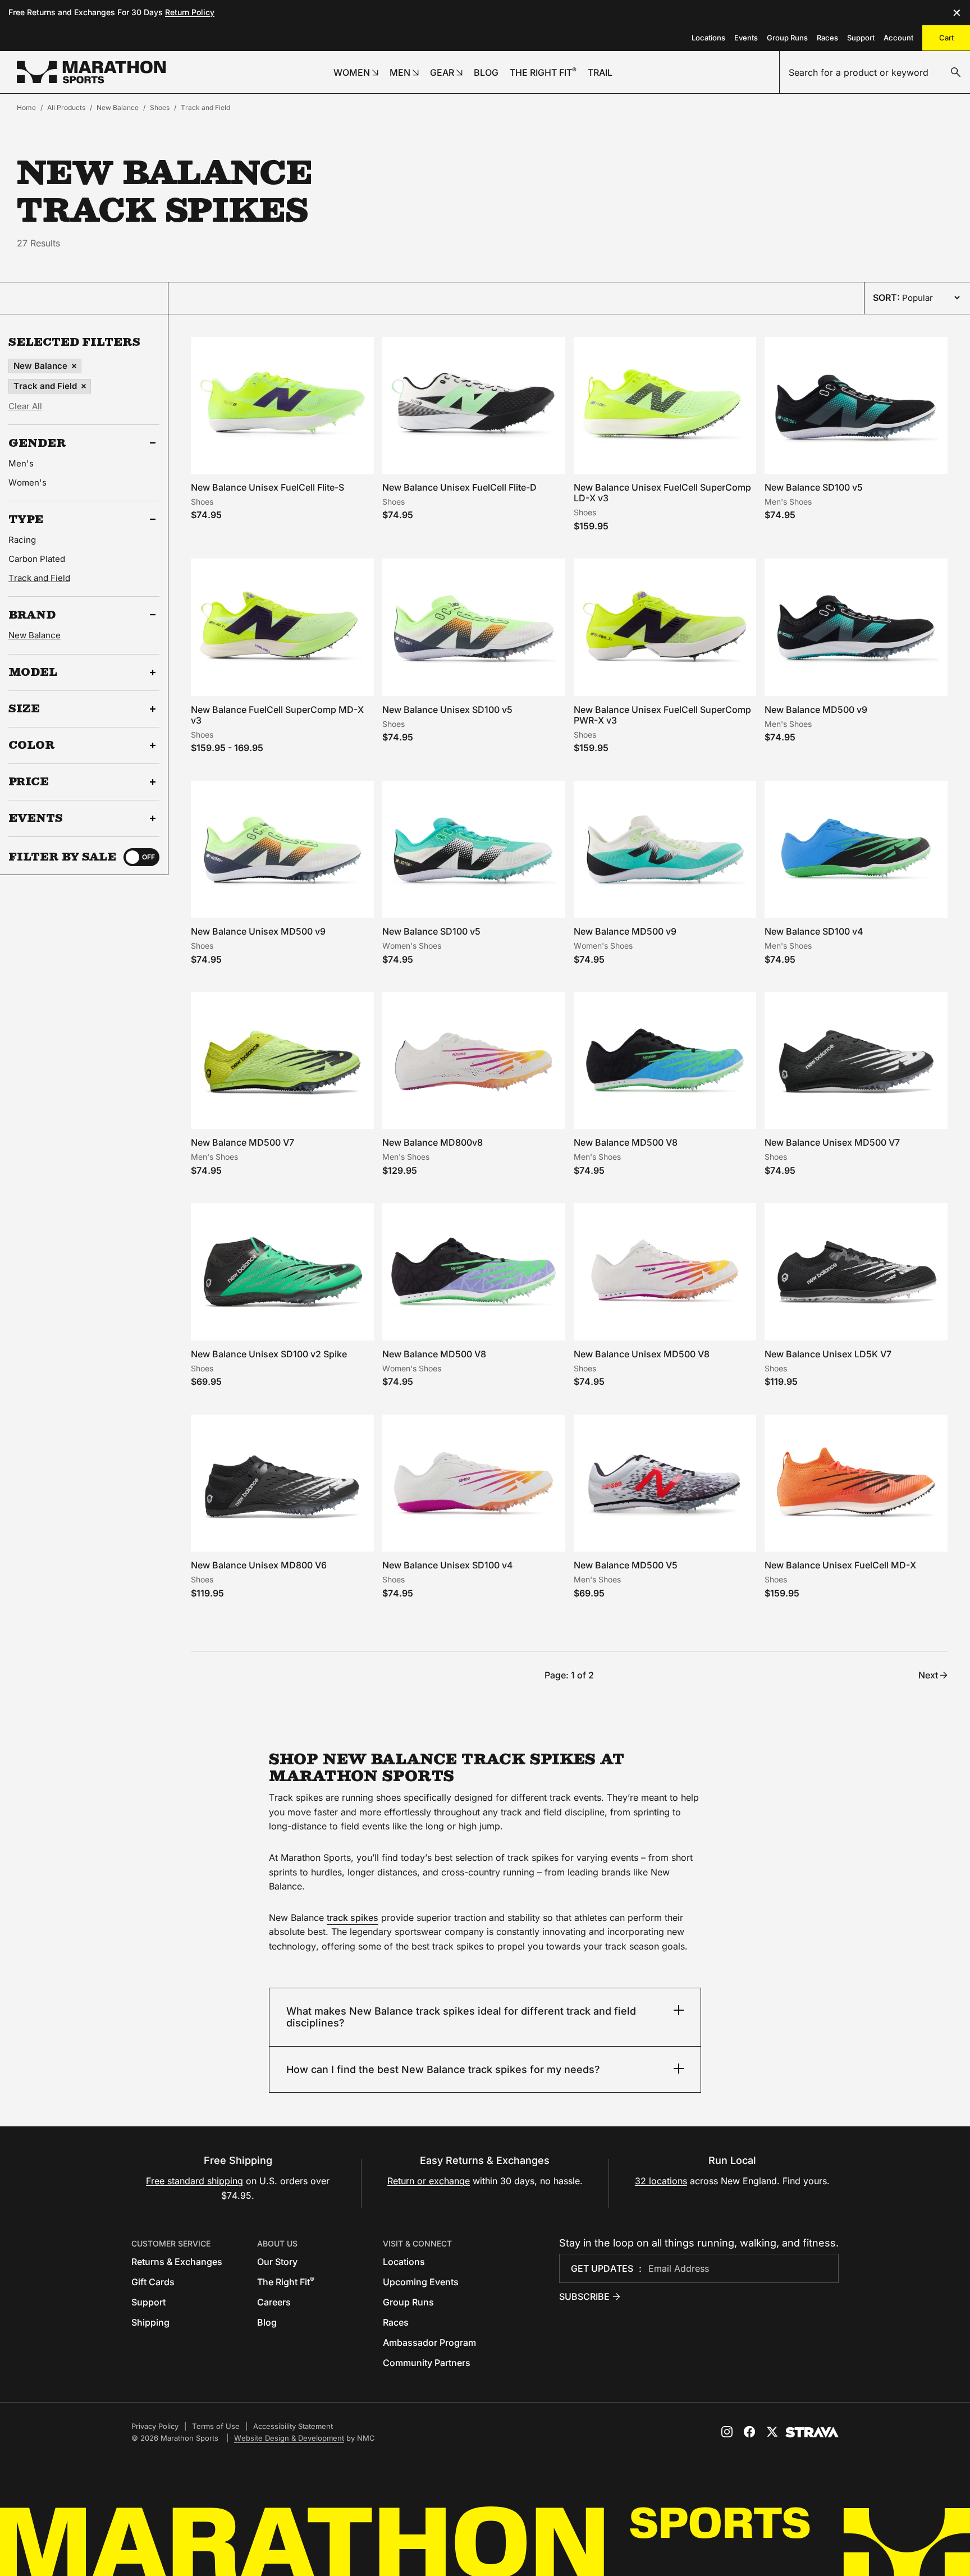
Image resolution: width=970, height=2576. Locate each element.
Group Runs (787, 38)
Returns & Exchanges (177, 2262)
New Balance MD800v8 (433, 1142)
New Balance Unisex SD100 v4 (448, 1565)
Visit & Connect (417, 2243)
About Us (277, 2243)
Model (33, 672)
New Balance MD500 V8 (626, 1142)
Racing (22, 540)
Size (24, 709)
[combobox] (875, 72)
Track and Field (205, 107)
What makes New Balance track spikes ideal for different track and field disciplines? (461, 2017)
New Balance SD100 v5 (814, 487)
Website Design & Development (289, 2438)
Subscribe (584, 2296)
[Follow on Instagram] (727, 2432)
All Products (66, 107)
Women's (28, 482)
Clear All (25, 406)
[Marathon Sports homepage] (91, 72)
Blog (267, 2322)
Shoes (160, 107)
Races (827, 38)
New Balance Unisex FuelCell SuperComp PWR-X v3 (662, 715)
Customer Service (171, 2243)
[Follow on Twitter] (772, 2432)
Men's (21, 463)
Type (26, 519)
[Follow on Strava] (812, 2432)
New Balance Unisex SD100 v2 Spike (269, 1354)
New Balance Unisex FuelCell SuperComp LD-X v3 (662, 493)
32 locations (661, 2181)
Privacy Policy (155, 2426)
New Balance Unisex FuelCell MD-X (840, 1565)
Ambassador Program (429, 2342)
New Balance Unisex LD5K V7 (828, 1354)
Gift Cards (153, 2282)
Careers (274, 2302)
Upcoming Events (421, 2282)
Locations (708, 38)
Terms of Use (216, 2426)
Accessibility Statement (293, 2426)
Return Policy (190, 12)
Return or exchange (429, 2181)
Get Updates (602, 2268)
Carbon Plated (37, 559)
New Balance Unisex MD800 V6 (259, 1565)
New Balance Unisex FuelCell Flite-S (267, 487)
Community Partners (427, 2363)
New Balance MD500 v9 (816, 710)
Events (746, 38)
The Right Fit (286, 2282)
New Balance (118, 107)
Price (29, 782)
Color (32, 745)
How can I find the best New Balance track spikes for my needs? (443, 2069)
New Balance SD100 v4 (814, 931)
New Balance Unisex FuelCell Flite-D (459, 487)
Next (928, 1675)
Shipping (150, 2322)
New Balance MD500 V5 (626, 1565)
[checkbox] (141, 857)
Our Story (277, 2262)
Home (26, 107)
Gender (37, 443)
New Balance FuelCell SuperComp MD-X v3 (277, 715)
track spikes (353, 1918)
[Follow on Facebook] (749, 2432)
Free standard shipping (195, 2181)
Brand (32, 615)
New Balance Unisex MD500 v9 (258, 931)
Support (861, 38)
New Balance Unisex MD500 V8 (642, 1354)
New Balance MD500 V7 (242, 1142)
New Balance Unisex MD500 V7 (832, 1142)
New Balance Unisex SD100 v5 (447, 710)
